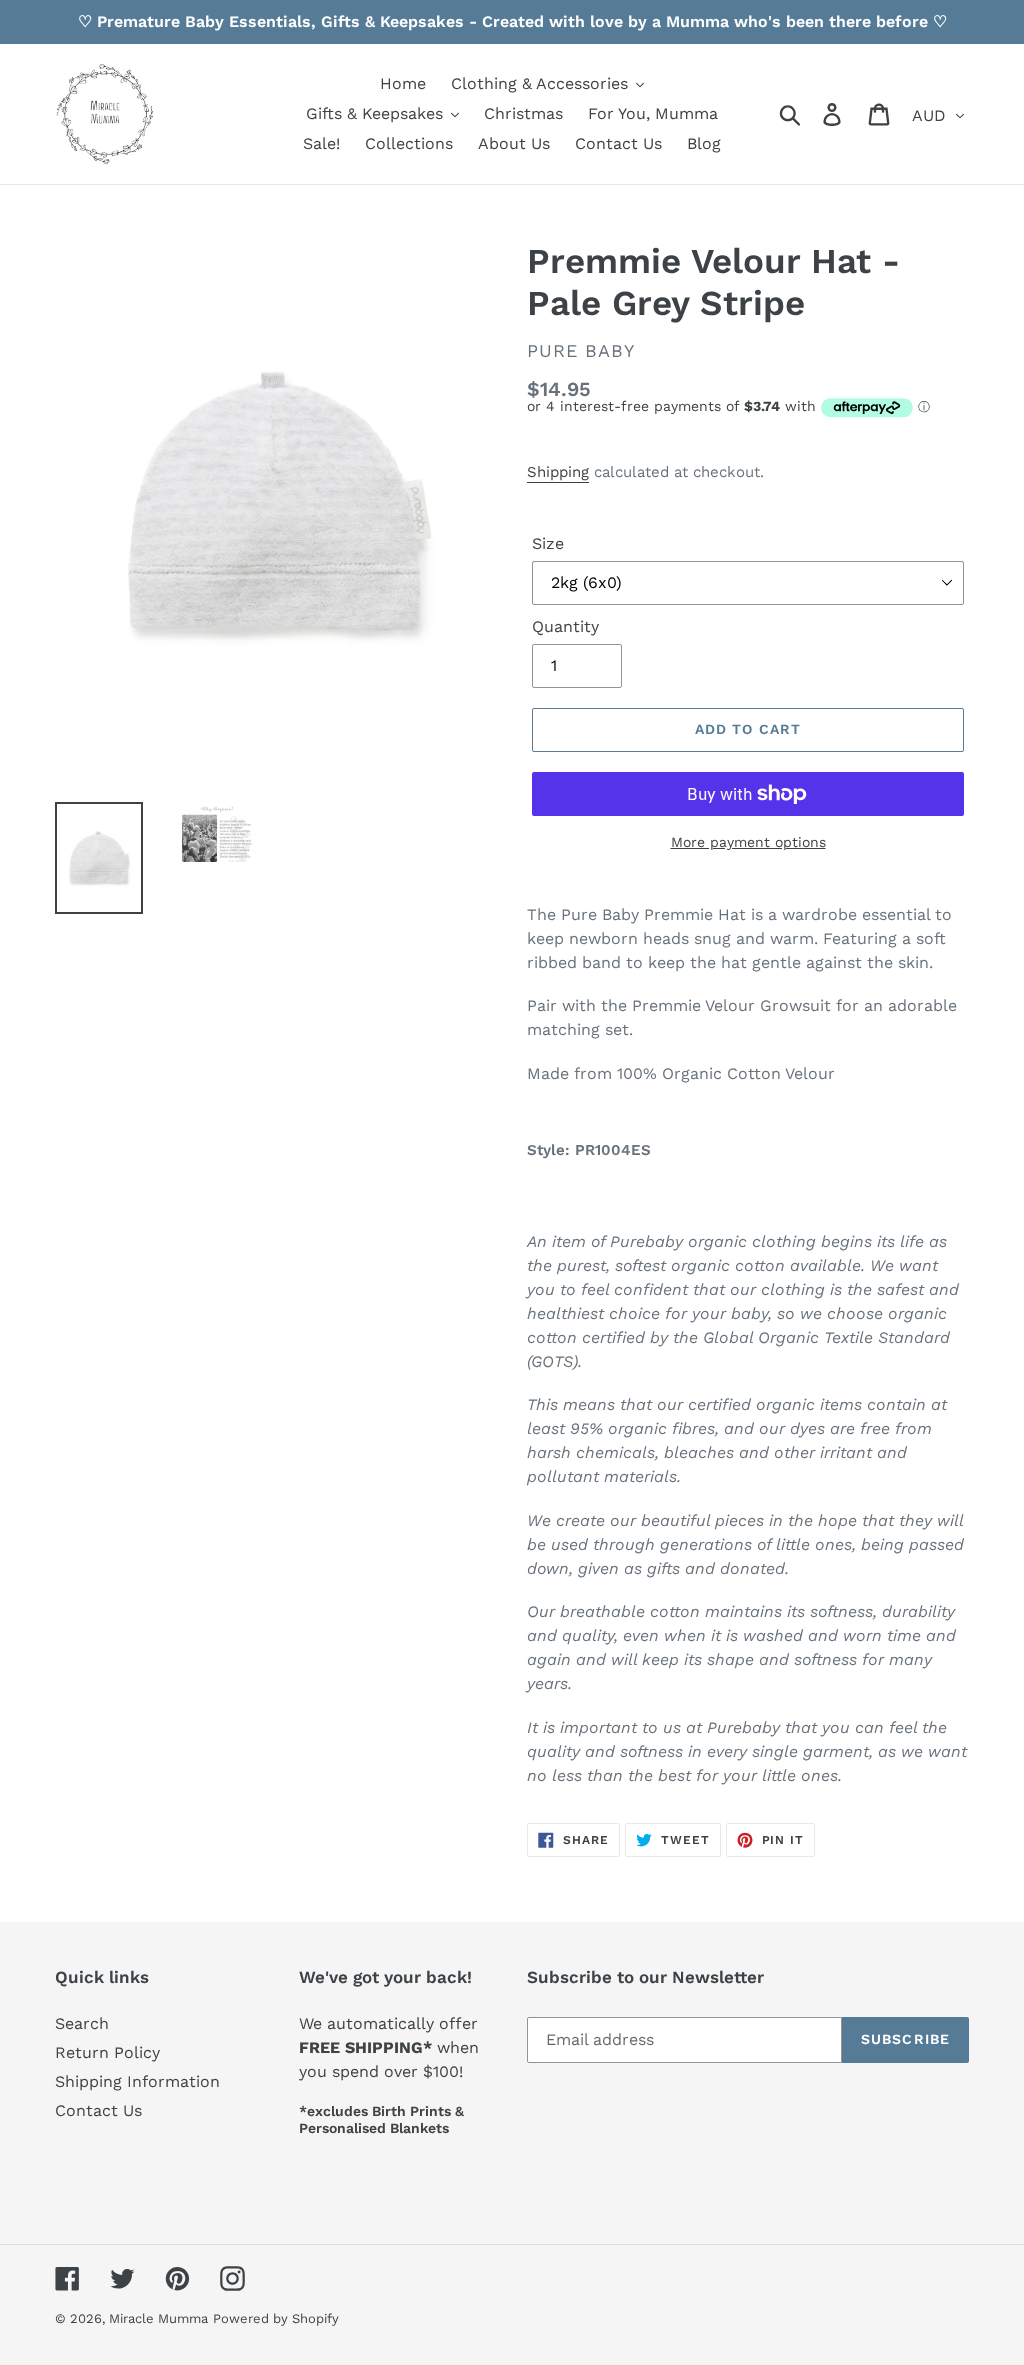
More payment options (748, 842)
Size (548, 543)
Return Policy (107, 2052)
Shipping (558, 472)
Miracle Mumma (158, 2318)
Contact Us (98, 2110)
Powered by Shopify (276, 2318)
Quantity (565, 626)
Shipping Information (137, 2081)
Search (82, 2023)
